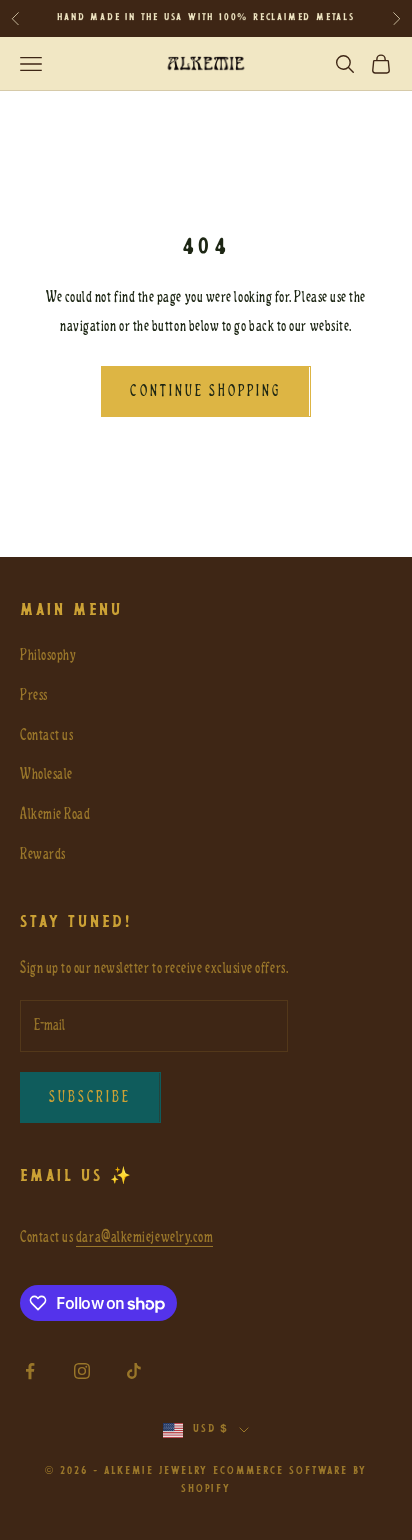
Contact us (46, 735)
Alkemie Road (55, 814)
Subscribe (90, 1097)
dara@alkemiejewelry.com (144, 1237)
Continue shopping (205, 391)
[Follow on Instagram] (82, 1371)
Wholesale (46, 774)
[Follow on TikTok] (134, 1371)
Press (34, 695)
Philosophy (48, 655)
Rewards (43, 854)
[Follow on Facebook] (30, 1371)
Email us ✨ (77, 1176)
